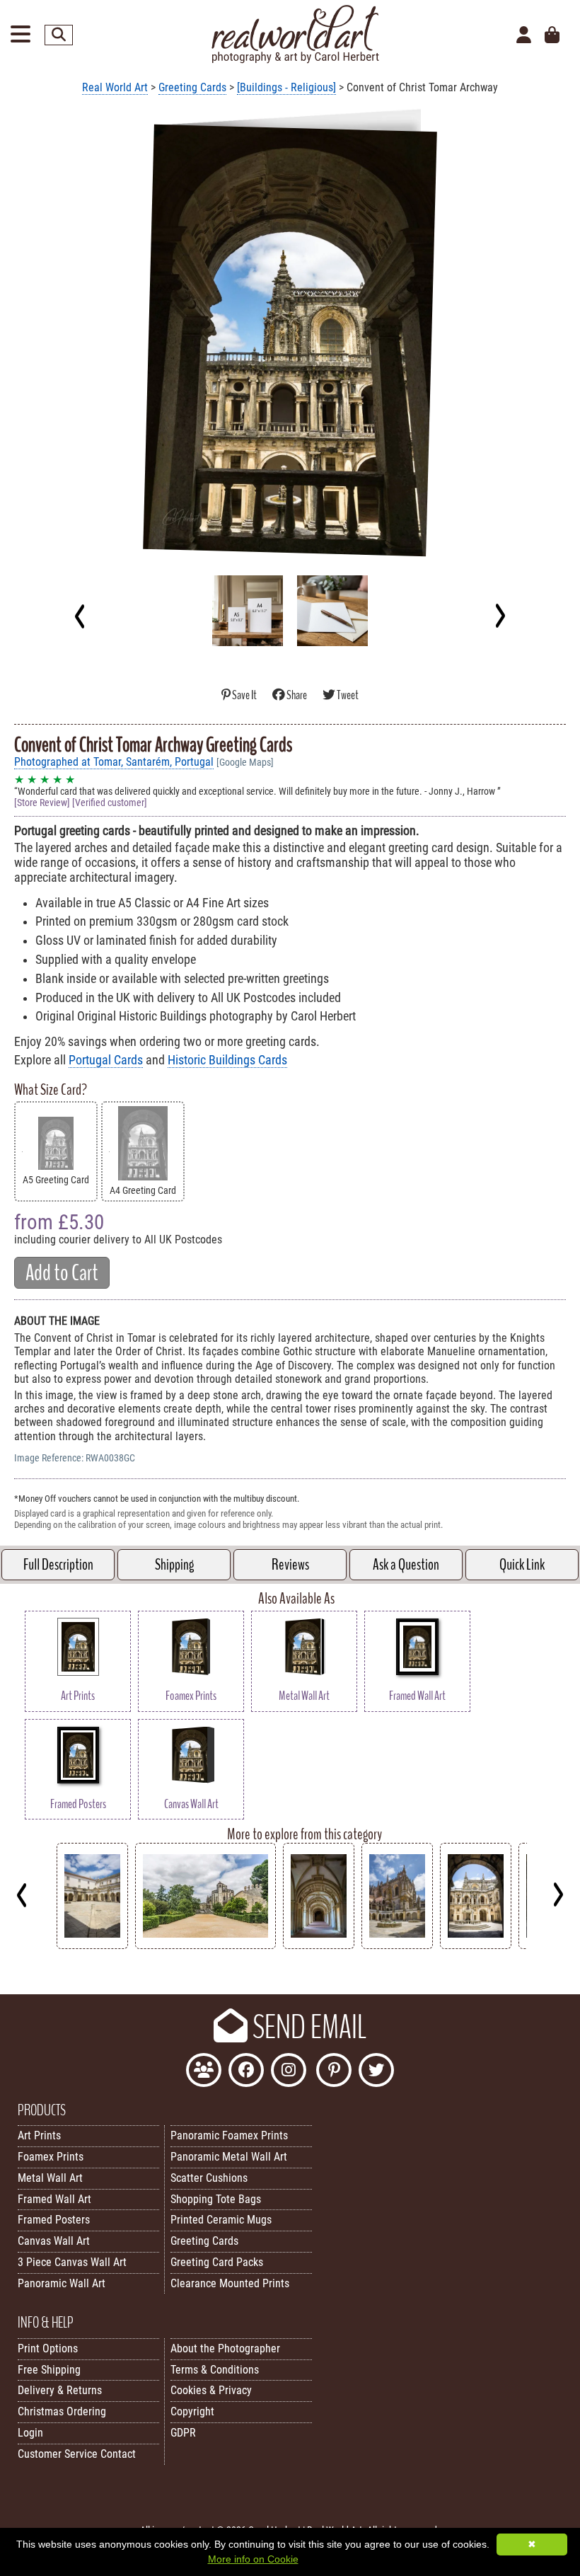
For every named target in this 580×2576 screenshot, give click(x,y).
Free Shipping (49, 2370)
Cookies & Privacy (211, 2390)
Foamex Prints (51, 2157)
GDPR (183, 2433)
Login (30, 2433)
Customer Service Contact (77, 2454)
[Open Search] (59, 35)
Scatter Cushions (209, 2178)
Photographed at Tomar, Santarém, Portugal (114, 762)
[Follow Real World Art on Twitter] (376, 2072)
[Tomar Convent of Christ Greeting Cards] (205, 1945)
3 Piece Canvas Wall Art (72, 2262)
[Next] (500, 616)
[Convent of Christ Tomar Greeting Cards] (397, 1945)
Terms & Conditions (215, 2370)
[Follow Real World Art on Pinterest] (334, 2072)
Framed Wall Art (54, 2199)
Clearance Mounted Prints (230, 2283)
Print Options (48, 2348)
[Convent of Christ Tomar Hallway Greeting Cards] (319, 1945)
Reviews (290, 1565)
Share (297, 695)
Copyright (192, 2411)
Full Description (58, 1565)
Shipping (174, 1565)
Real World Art (115, 87)
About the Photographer (225, 2348)
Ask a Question (406, 1565)
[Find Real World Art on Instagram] (289, 2072)
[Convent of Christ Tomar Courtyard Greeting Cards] (92, 1945)
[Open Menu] (21, 35)
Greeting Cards (192, 87)
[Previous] (80, 616)
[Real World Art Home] (295, 60)
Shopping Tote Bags (216, 2199)
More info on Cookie (253, 2559)
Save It (244, 695)
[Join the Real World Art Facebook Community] (204, 2072)
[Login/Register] (524, 35)
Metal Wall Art (50, 2178)
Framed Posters (54, 2220)
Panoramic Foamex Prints (229, 2135)
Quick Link (522, 1565)
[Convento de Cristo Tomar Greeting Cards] (476, 1945)
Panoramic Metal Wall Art (229, 2157)
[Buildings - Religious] (286, 87)
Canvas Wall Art (54, 2241)
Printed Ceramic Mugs (221, 2220)
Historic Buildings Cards (227, 1060)
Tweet (347, 695)
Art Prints (39, 2135)
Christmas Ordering (62, 2411)
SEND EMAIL (307, 2028)
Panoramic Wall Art (62, 2283)
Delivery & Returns (60, 2390)
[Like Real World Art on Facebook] (246, 2072)
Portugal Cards (106, 1060)
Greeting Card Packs (217, 2262)
